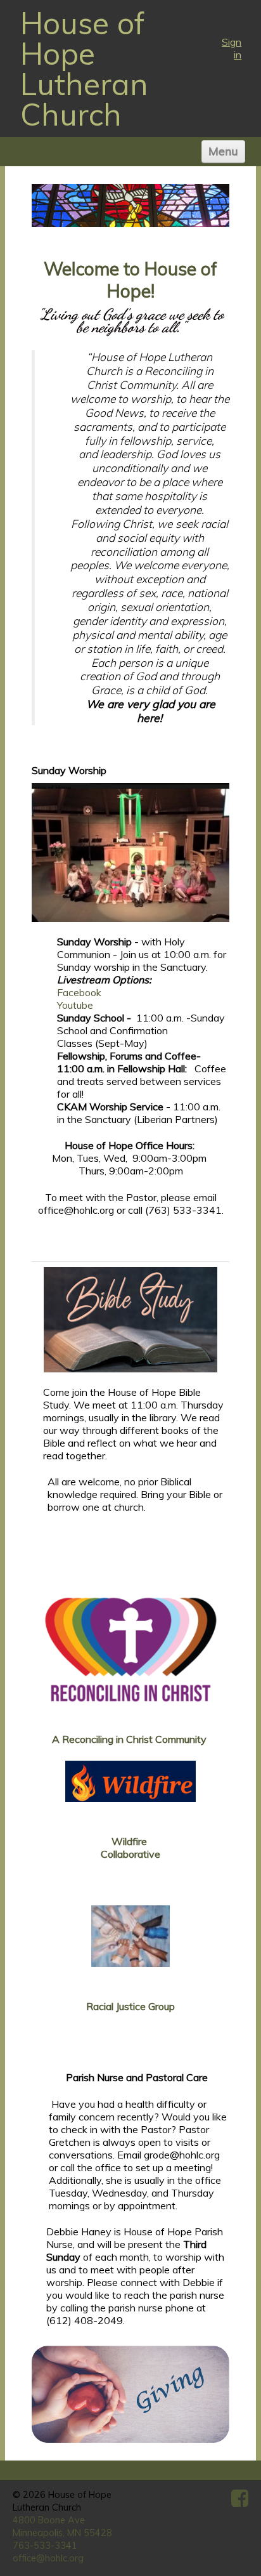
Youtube (75, 1005)
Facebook (79, 992)
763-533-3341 (45, 2546)
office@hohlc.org (48, 2558)
